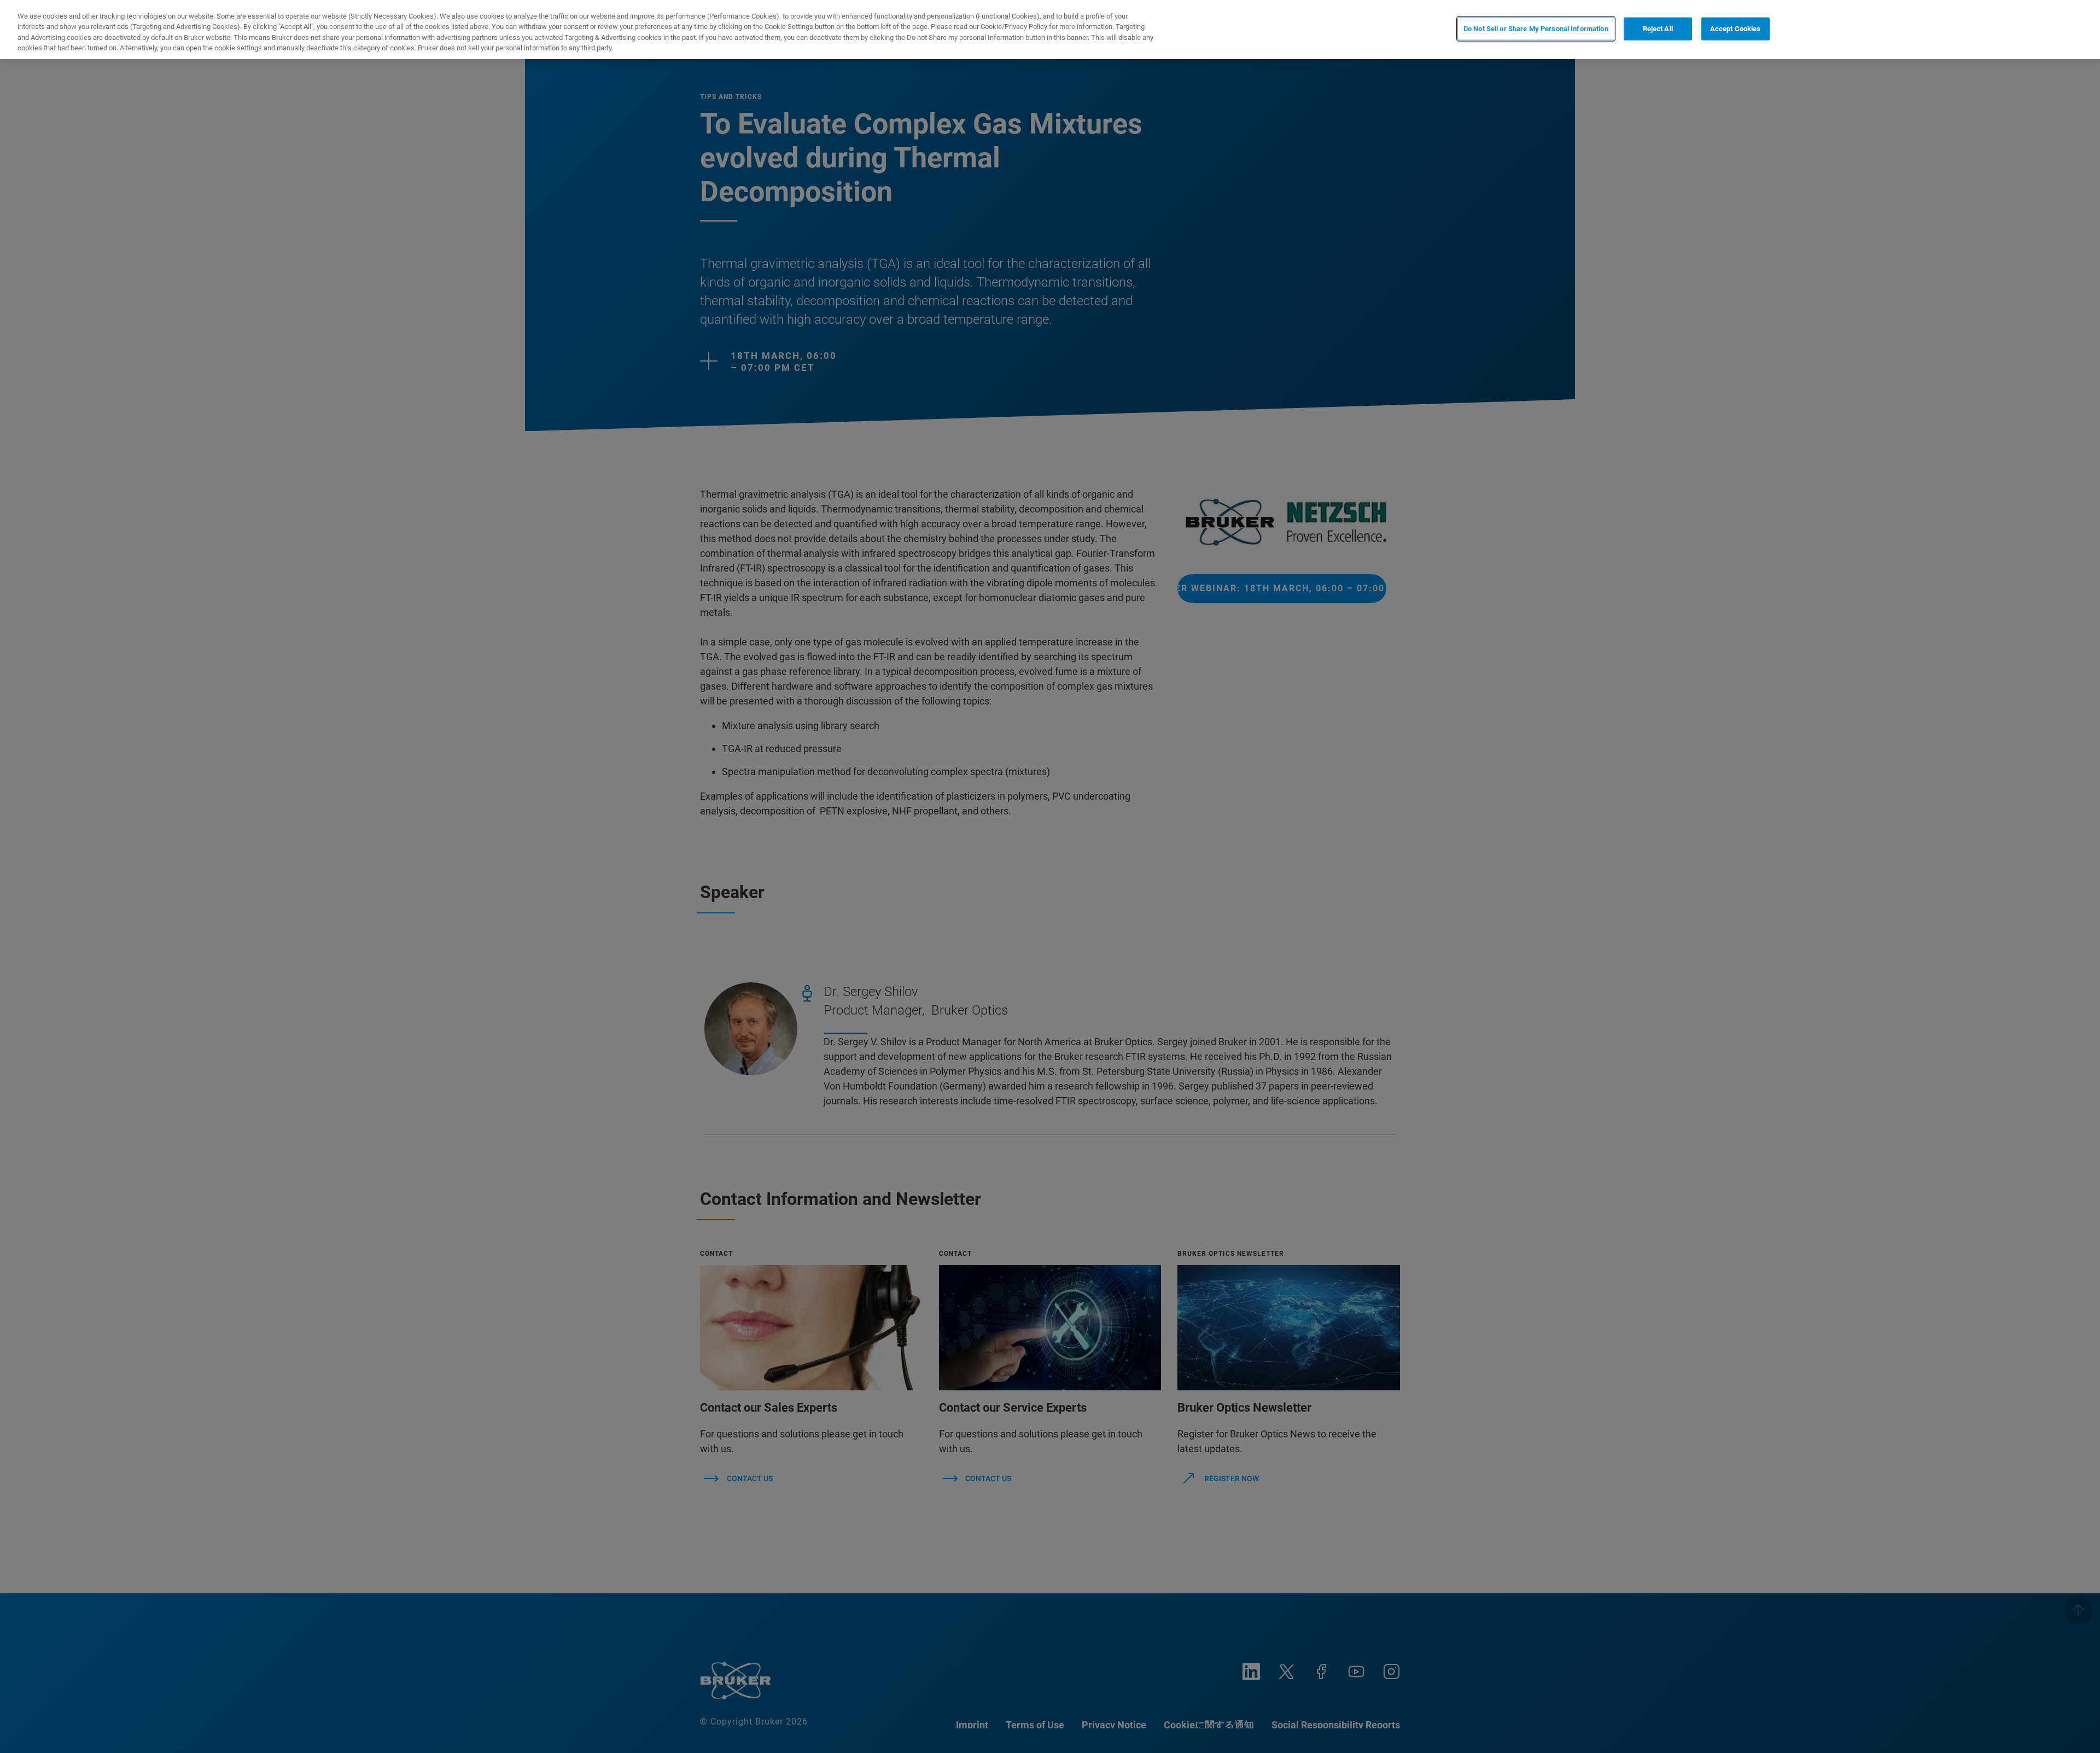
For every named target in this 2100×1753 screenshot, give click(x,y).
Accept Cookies (1736, 29)
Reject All (1658, 29)
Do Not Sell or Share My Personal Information (1536, 29)
